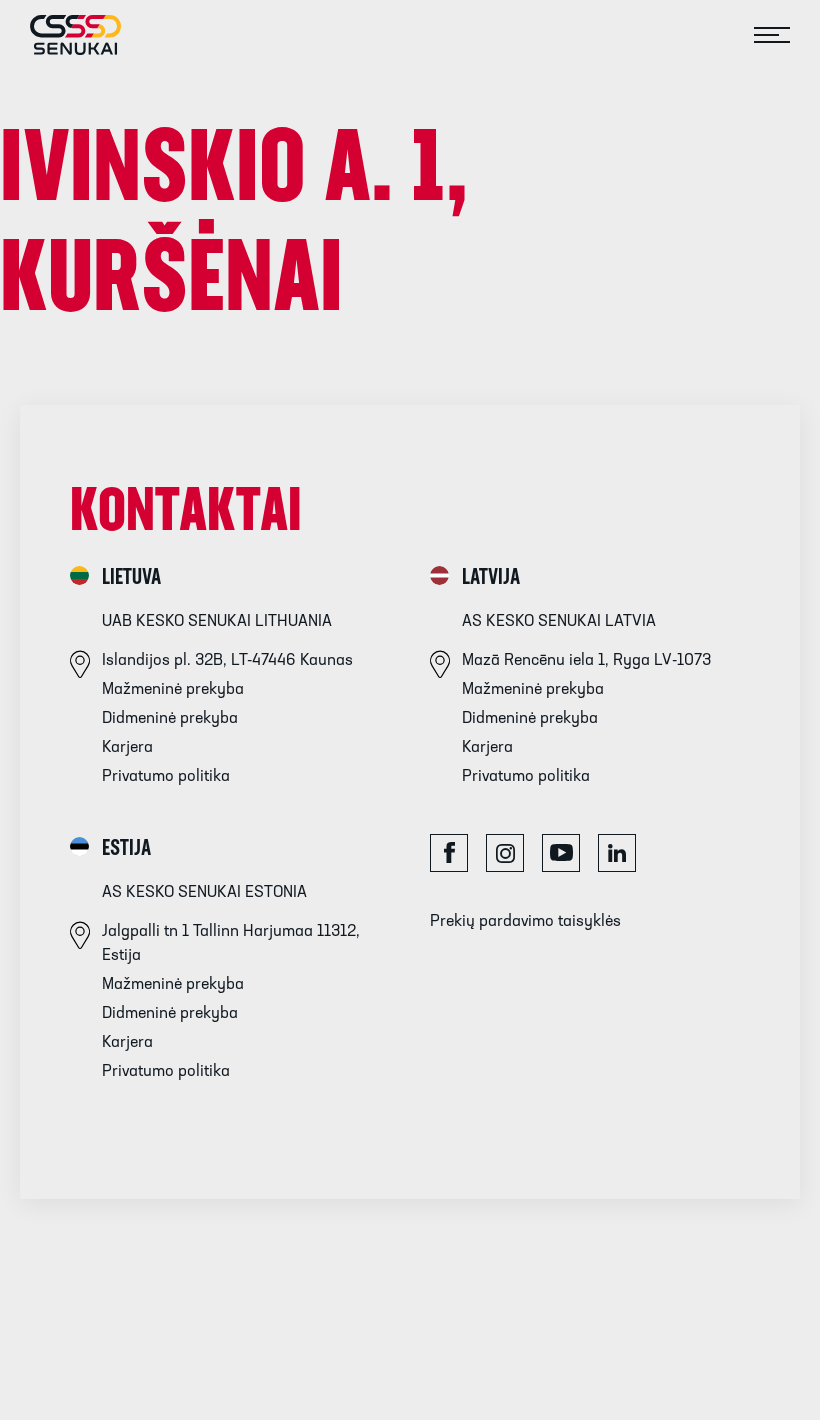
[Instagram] (505, 853)
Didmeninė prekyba (170, 719)
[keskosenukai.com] (60, 35)
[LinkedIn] (617, 853)
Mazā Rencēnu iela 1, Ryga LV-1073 (586, 661)
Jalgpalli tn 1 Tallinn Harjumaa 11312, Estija (231, 944)
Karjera (127, 748)
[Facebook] (449, 853)
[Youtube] (561, 853)
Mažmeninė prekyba (173, 690)
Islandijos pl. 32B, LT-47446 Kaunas (227, 661)
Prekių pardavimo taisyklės (525, 922)
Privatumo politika (166, 777)
